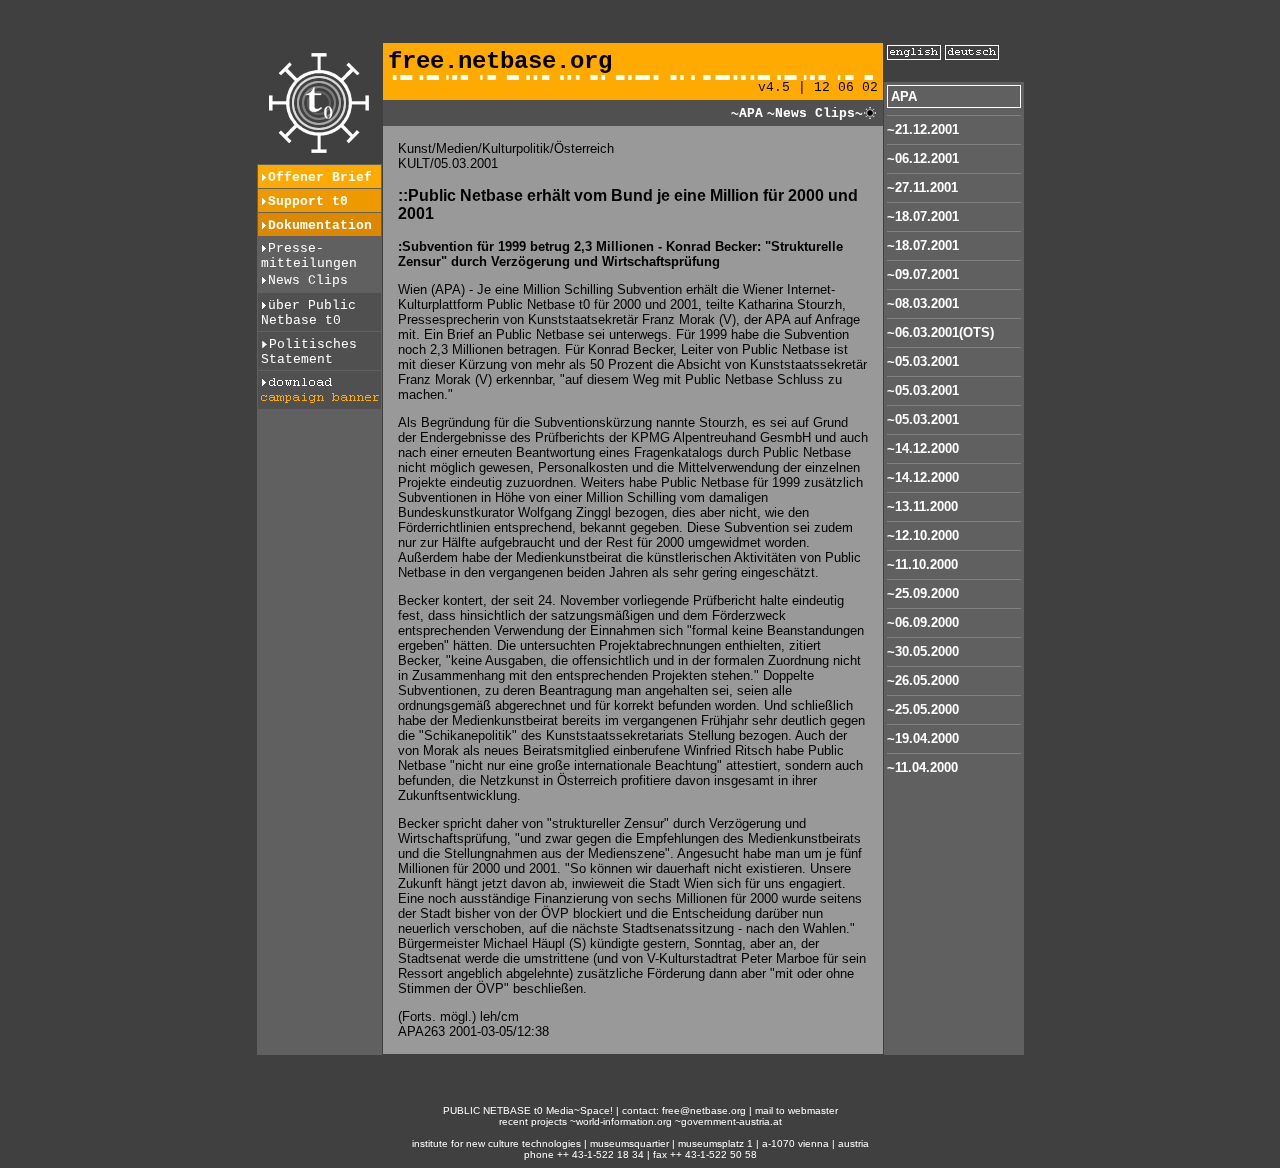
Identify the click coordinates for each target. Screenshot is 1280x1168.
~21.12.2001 (923, 129)
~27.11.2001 (922, 187)
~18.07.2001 (923, 216)
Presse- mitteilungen (309, 256)
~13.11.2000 (922, 506)
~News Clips (811, 113)
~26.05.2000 (923, 680)
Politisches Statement (309, 352)
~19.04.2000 (923, 738)
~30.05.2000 (923, 651)
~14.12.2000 (923, 448)
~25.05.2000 (923, 709)
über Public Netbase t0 (308, 313)
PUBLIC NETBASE (487, 1110)
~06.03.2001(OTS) (940, 332)
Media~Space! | (584, 1110)
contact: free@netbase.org (684, 1110)
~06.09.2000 (923, 622)
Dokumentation (320, 225)
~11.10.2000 (922, 564)
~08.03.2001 (923, 303)
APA (904, 96)
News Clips (308, 280)
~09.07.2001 (923, 274)
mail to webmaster (796, 1110)
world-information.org (624, 1121)
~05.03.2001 (923, 361)
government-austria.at (731, 1121)
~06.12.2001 (923, 158)
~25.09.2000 (923, 593)
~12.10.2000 (923, 535)
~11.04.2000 (922, 767)
